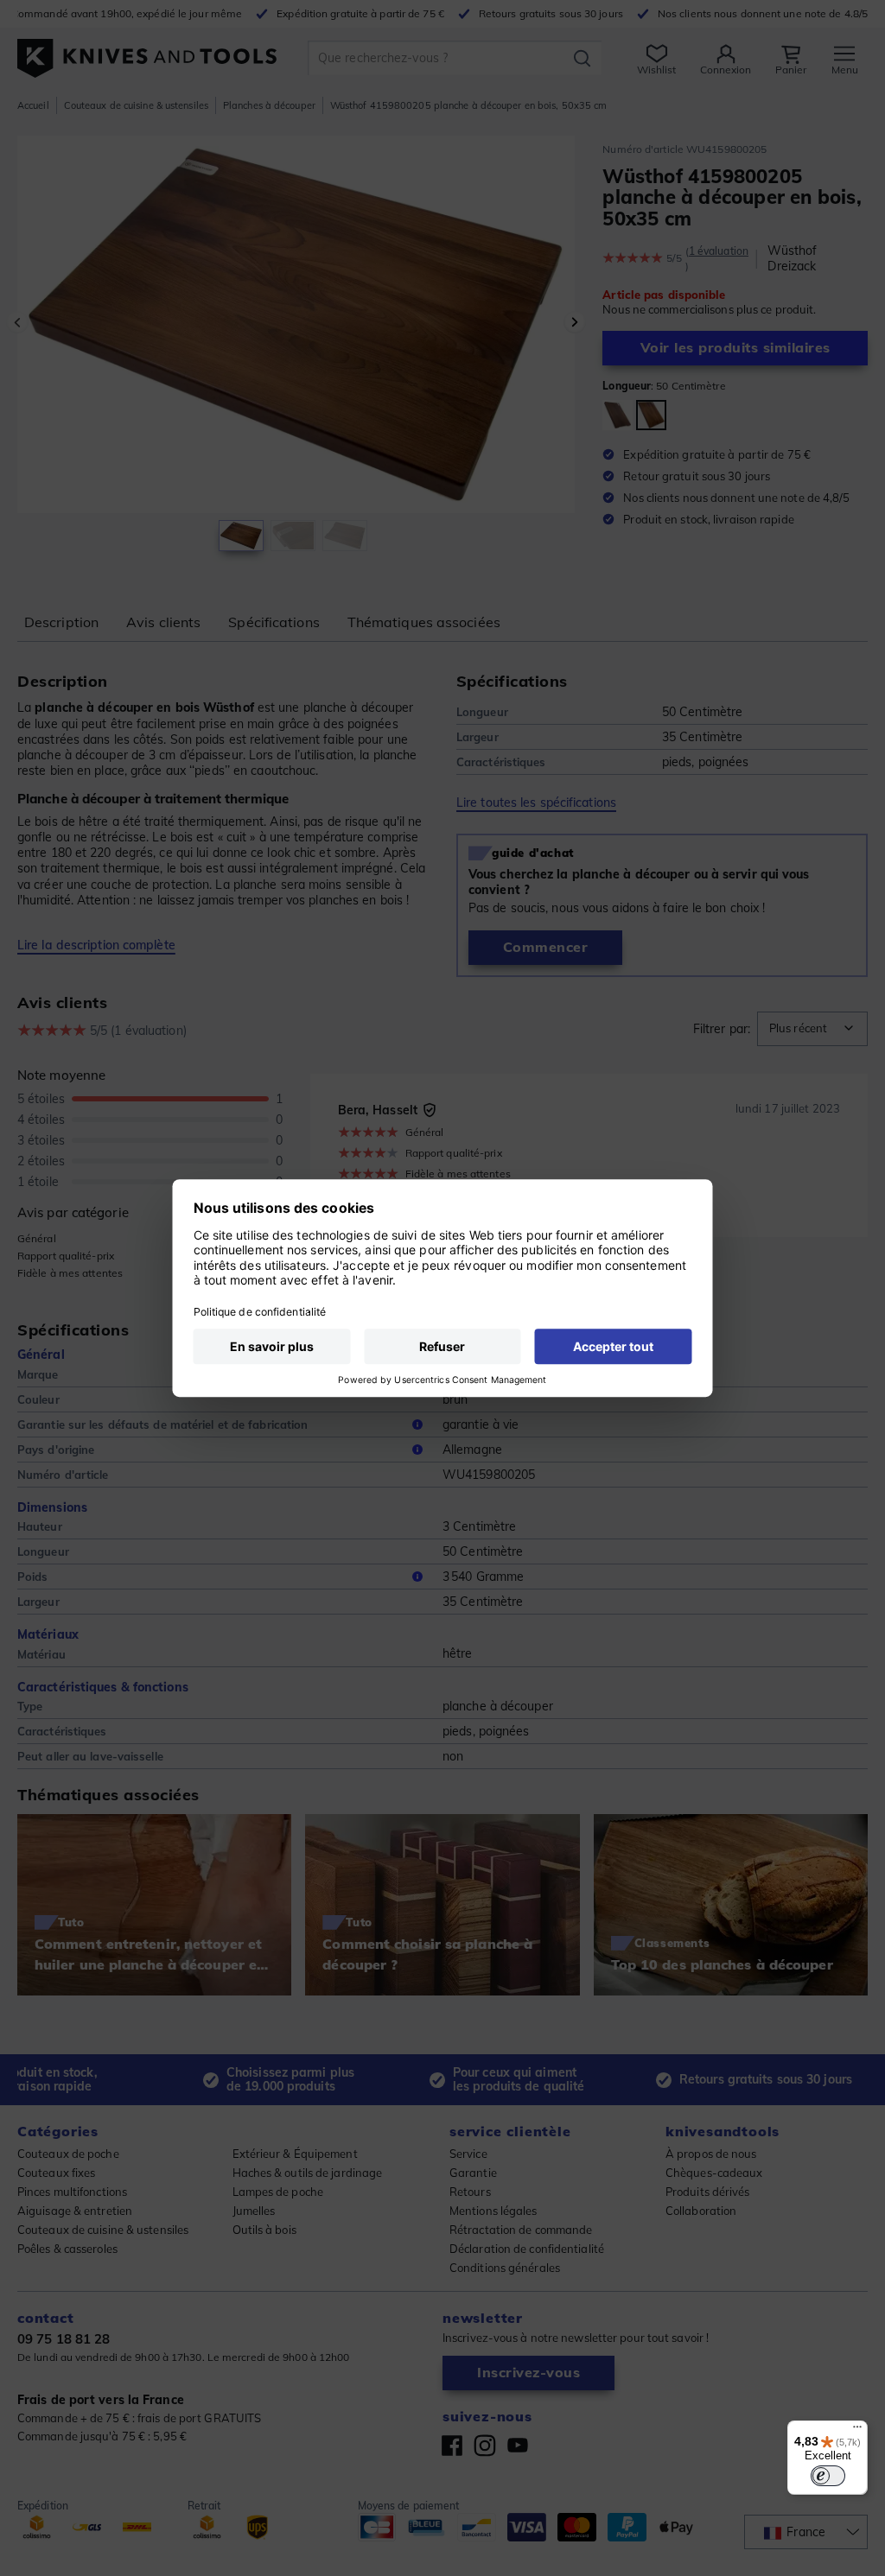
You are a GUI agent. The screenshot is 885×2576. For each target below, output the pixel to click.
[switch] (828, 2476)
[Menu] (857, 2431)
